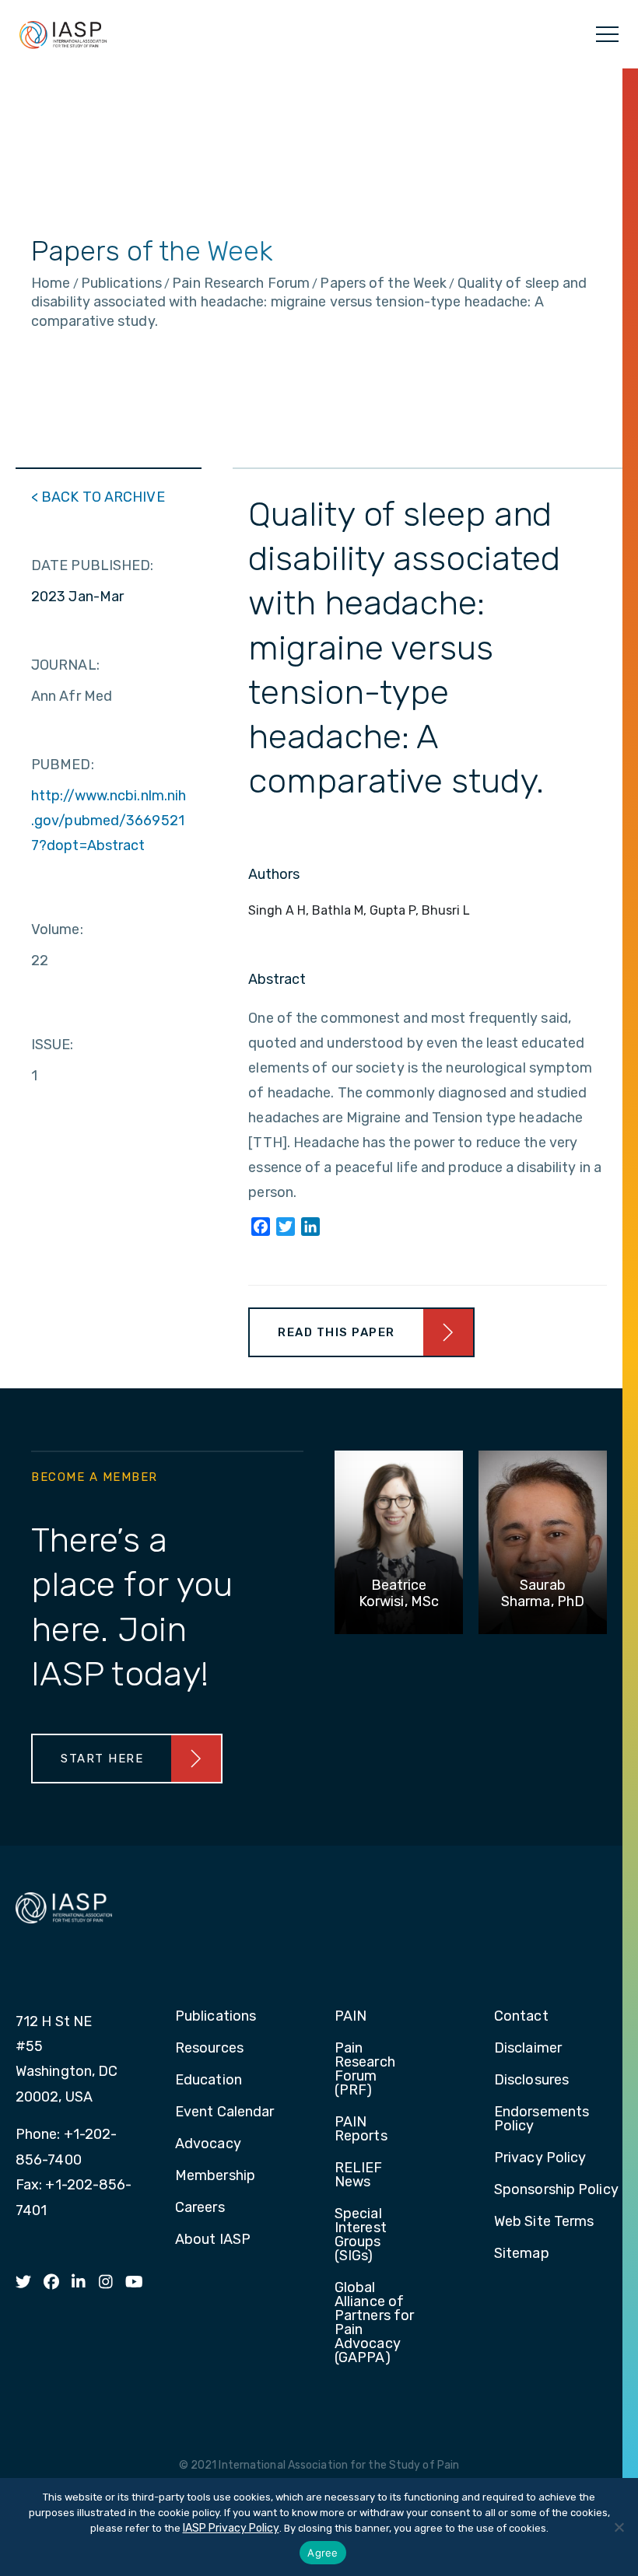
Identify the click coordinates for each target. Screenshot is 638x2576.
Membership (215, 2176)
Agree (323, 2553)
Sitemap (522, 2254)
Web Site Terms (544, 2222)
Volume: (57, 929)
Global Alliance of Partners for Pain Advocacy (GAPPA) (374, 2323)
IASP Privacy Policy (231, 2528)
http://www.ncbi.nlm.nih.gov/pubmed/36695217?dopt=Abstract (109, 821)
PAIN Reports (361, 2130)
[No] (619, 2527)
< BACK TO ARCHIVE (98, 497)
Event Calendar (224, 2112)
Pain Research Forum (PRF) (365, 2070)
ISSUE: (53, 1045)
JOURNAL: (65, 665)
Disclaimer (528, 2049)
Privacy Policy (540, 2158)
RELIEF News (359, 2175)
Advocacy (208, 2144)
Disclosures (531, 2081)
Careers (200, 2208)
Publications (216, 2017)
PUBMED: (63, 765)
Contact (521, 2017)
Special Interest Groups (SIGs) (361, 2235)
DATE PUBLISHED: (93, 565)
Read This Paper (337, 1332)
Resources (209, 2049)
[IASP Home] (63, 34)
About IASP (213, 2240)
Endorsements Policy (542, 2119)
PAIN (351, 2017)
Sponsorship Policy (556, 2190)
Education (209, 2081)
